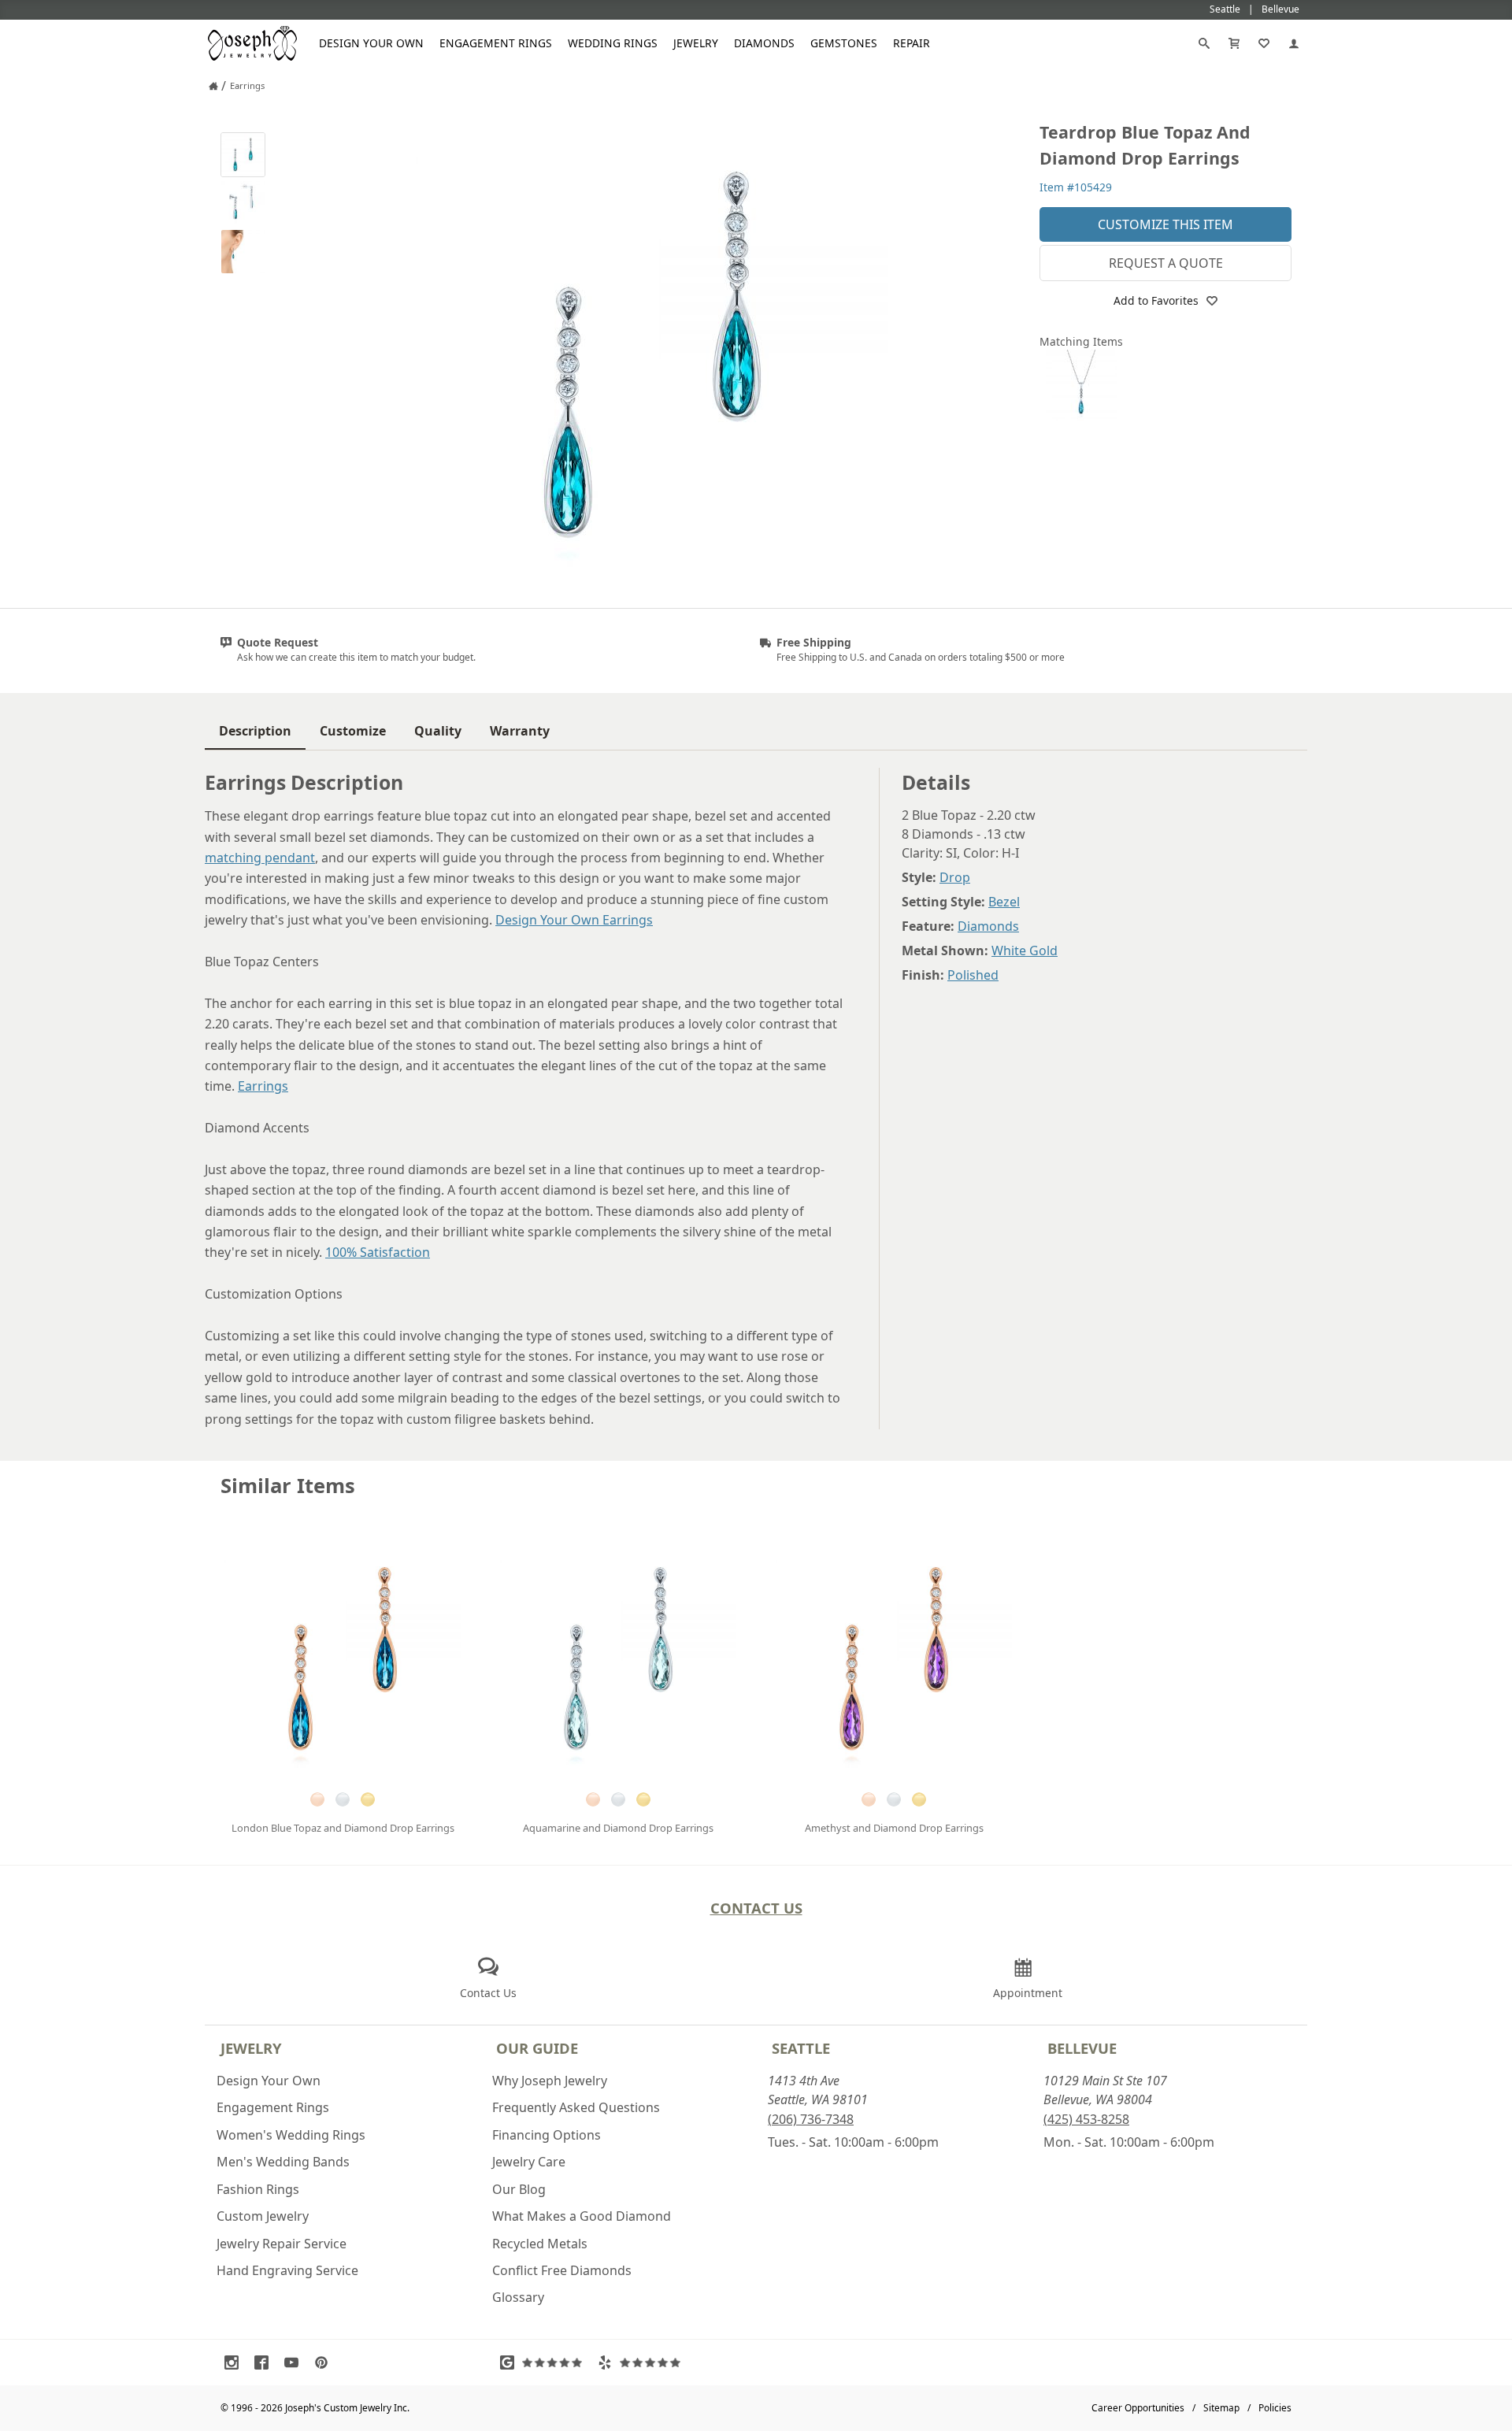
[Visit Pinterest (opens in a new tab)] (325, 2362)
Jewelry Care (529, 2162)
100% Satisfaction (378, 1252)
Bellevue (1082, 2048)
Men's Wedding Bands (283, 2162)
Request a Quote (1166, 263)
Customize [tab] (353, 731)
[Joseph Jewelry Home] (213, 86)
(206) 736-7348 (811, 2119)
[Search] (1204, 43)
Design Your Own (371, 43)
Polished (973, 975)
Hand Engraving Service (287, 2270)
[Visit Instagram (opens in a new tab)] (235, 2362)
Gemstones (844, 43)
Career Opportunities (1138, 2408)
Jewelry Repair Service (282, 2244)
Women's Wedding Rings (291, 2135)
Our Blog (519, 2189)
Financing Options (547, 2135)
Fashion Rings (258, 2189)
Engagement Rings (496, 43)
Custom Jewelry (263, 2216)
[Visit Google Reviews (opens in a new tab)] (545, 2362)
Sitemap (1221, 2408)
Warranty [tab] (520, 731)
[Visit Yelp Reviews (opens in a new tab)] (643, 2362)
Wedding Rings (613, 43)
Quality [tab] (438, 731)
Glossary (518, 2297)
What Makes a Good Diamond (582, 2216)
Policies (1275, 2408)
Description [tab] (255, 731)
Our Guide (537, 2048)
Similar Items (288, 1486)
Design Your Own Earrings (574, 920)
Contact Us (756, 1908)
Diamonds (764, 43)
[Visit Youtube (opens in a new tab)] (295, 2362)
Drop (955, 877)
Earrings (263, 1086)
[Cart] (1234, 43)
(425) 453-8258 (1086, 2119)
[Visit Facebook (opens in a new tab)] (265, 2362)
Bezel (1004, 902)
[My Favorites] (1264, 43)
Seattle (801, 2048)
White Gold (1025, 951)
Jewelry (696, 43)
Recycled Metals (540, 2244)
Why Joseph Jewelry (550, 2081)
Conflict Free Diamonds (562, 2270)
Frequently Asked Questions (576, 2107)
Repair (912, 43)
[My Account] (1294, 43)
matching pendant (260, 858)
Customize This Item (1165, 224)
